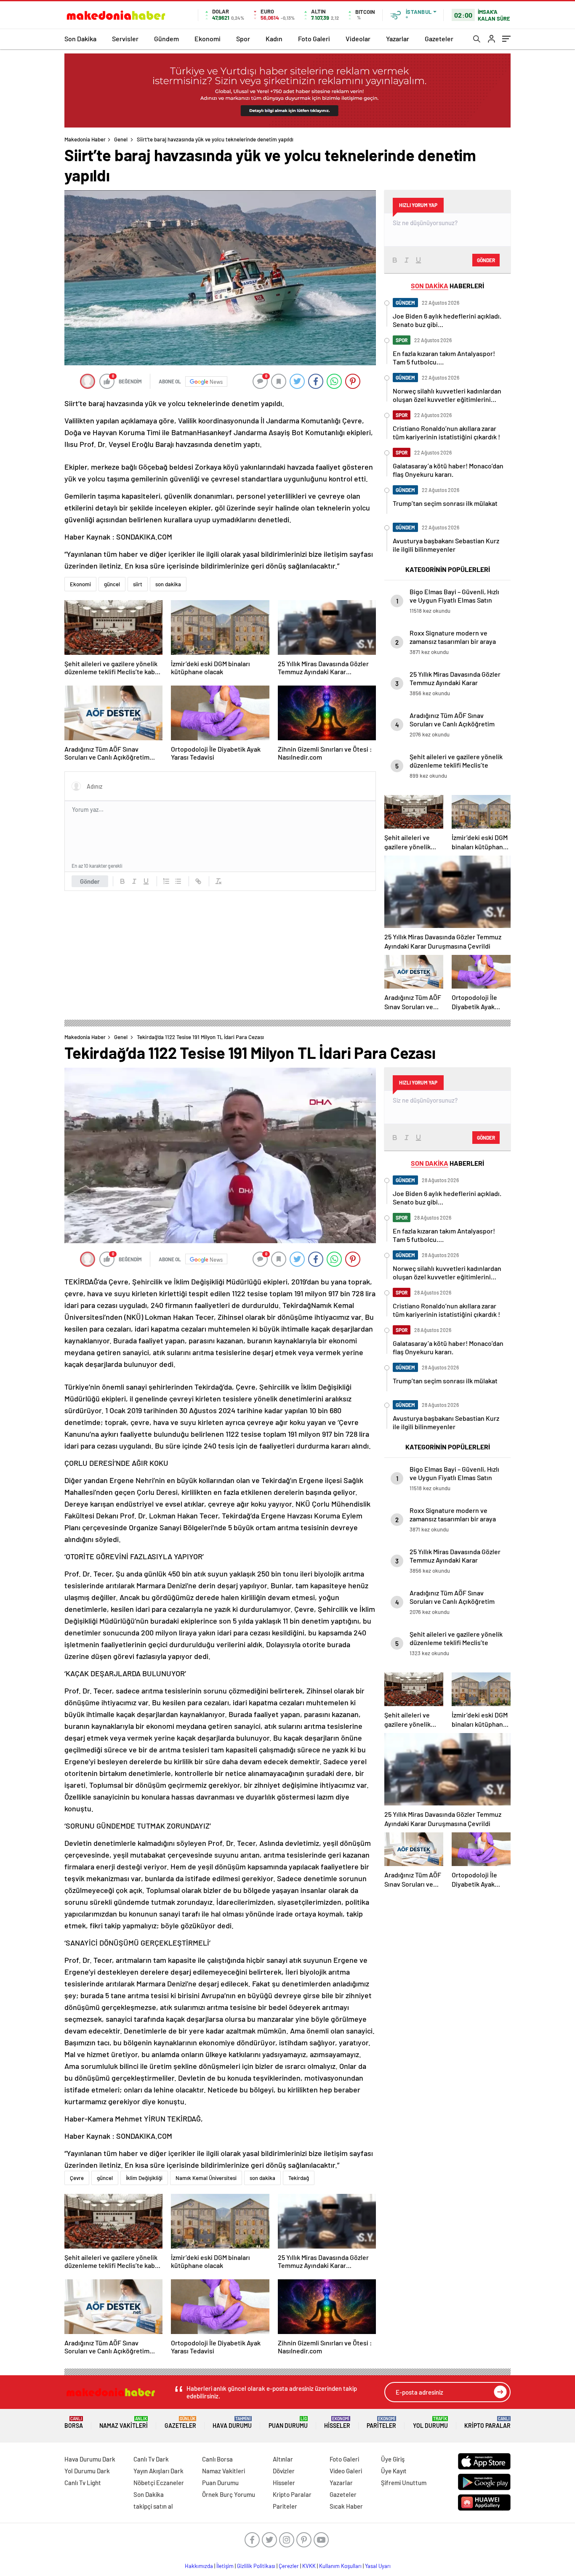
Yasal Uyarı (378, 2566)
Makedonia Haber (85, 139)
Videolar (358, 39)
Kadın (274, 39)
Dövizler (284, 2471)
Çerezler (289, 2566)
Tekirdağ (299, 2178)
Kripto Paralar (487, 2423)
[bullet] (178, 881)
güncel (112, 584)
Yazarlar (398, 39)
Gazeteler (439, 39)
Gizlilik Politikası (256, 2566)
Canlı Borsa (217, 2459)
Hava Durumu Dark (90, 2459)
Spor (243, 39)
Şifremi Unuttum (404, 2483)
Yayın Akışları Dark (158, 2471)
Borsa (74, 2423)
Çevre (77, 2178)
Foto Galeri (314, 39)
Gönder (90, 881)
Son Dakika (80, 39)
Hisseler (337, 2423)
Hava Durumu (232, 2423)
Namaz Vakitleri (124, 2423)
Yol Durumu (430, 2423)
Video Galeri (346, 2471)
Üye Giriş (393, 2459)
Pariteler (381, 2423)
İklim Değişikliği (144, 2178)
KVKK (309, 2566)
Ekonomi (208, 39)
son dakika (168, 584)
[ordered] (166, 881)
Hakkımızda (199, 2566)
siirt (138, 584)
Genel (121, 139)
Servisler (125, 39)
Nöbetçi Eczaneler (159, 2483)
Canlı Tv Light (83, 2483)
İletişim (225, 2566)
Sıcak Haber (346, 2506)
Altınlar (283, 2459)
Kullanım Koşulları (340, 2566)
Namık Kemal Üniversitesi (206, 2178)
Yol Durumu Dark (87, 2471)
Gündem (166, 39)
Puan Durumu (288, 2423)
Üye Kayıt (394, 2471)
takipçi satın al (153, 2506)
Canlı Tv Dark (151, 2459)
